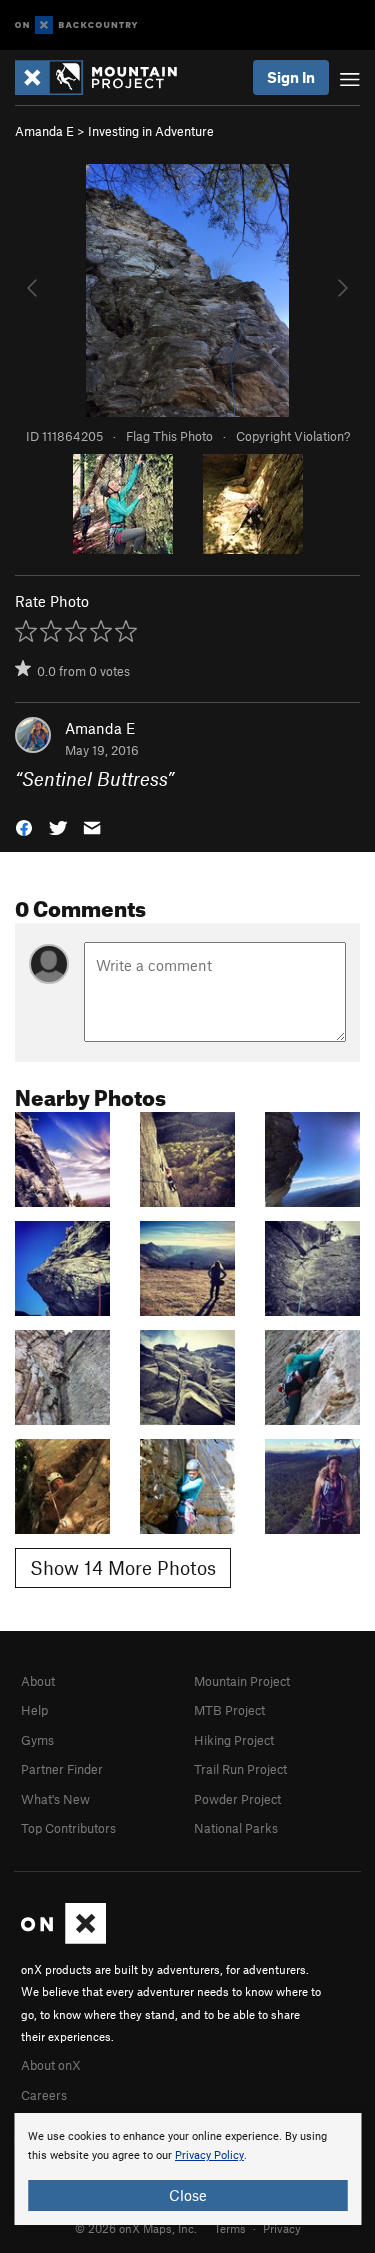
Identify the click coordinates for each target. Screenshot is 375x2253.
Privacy (282, 2228)
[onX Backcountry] (76, 25)
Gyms (37, 1740)
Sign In (291, 77)
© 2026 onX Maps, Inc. (136, 2228)
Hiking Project (234, 1740)
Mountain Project (242, 1681)
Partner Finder (62, 1769)
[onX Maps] (63, 1939)
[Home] (106, 77)
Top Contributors (68, 1828)
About (38, 1681)
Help (34, 1710)
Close (188, 2195)
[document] (187, 2169)
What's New (55, 1799)
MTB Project (229, 1710)
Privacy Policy (209, 2155)
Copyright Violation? (293, 436)
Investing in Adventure (151, 131)
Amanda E (44, 131)
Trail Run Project (240, 1769)
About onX (51, 2065)
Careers (44, 2095)
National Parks (236, 1828)
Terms (230, 2228)
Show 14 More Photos (123, 1567)
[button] (24, 826)
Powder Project (237, 1799)
